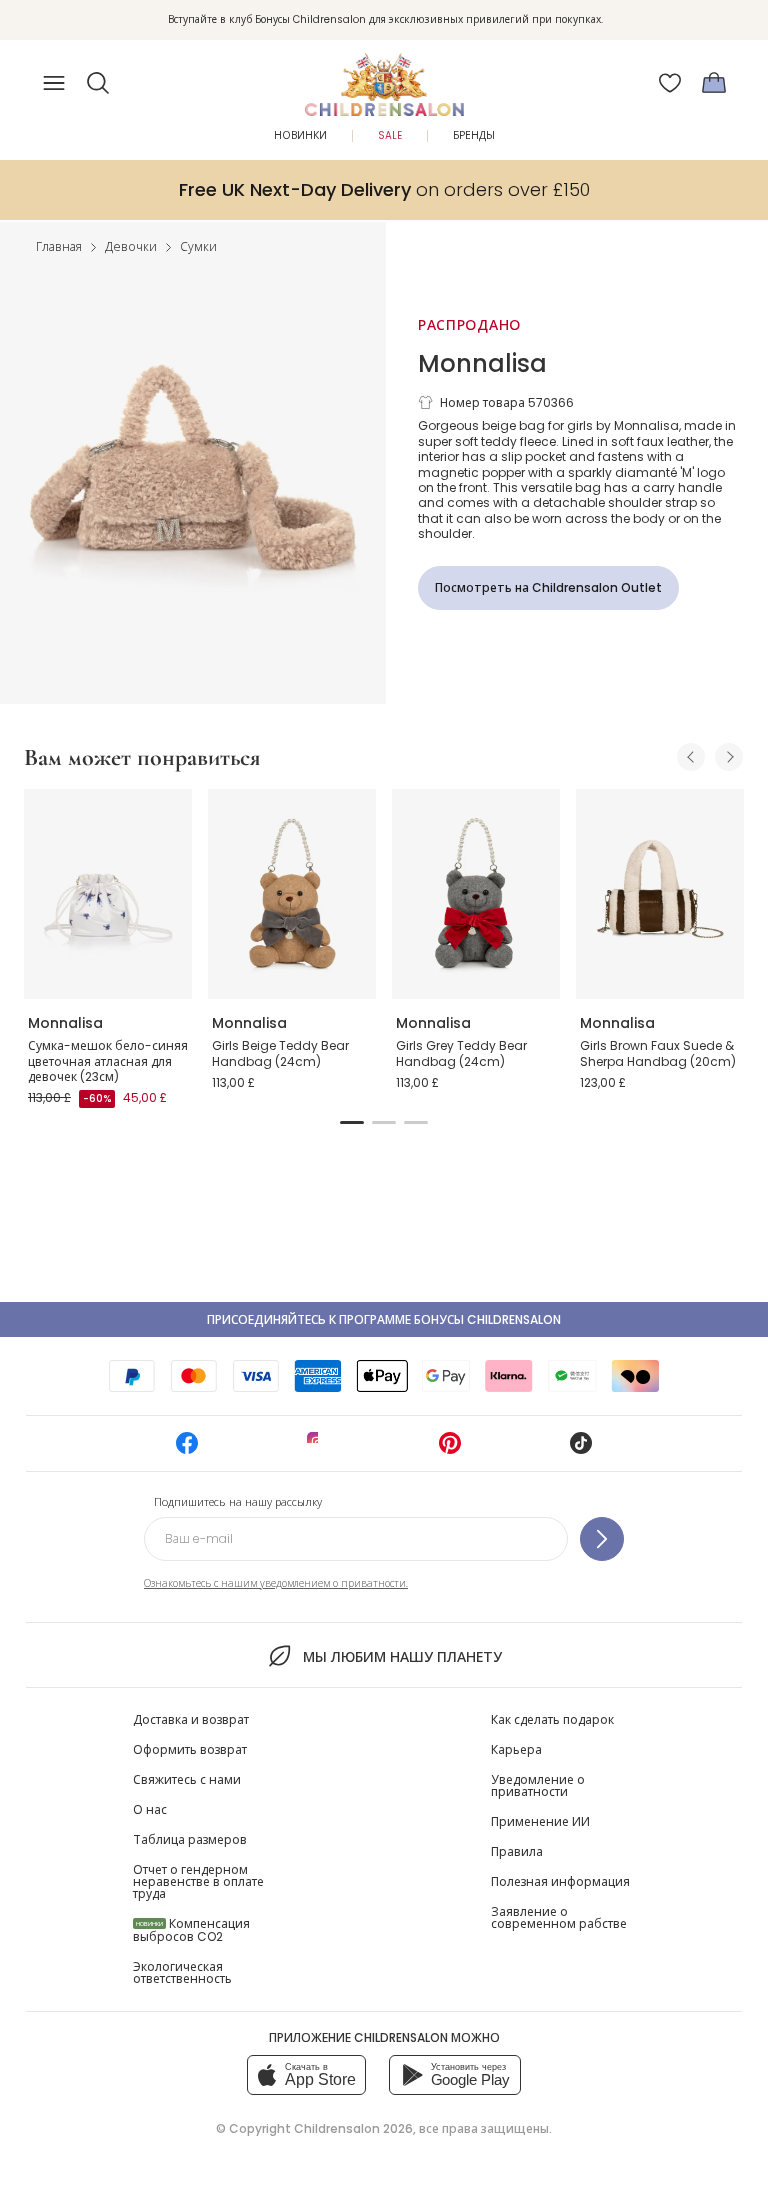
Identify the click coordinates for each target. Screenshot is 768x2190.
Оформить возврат (190, 1749)
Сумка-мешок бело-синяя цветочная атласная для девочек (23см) (108, 1061)
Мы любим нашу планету (402, 1657)
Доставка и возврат (191, 1719)
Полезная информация (560, 1881)
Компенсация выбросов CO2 (191, 1930)
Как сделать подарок (552, 1719)
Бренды (474, 135)
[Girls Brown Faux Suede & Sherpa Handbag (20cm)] (660, 894)
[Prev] (691, 757)
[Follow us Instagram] (318, 1449)
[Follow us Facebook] (187, 1449)
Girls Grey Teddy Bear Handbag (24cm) (461, 1053)
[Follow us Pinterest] (450, 1449)
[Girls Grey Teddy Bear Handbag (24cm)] (476, 894)
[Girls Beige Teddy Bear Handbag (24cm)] (292, 894)
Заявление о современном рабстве (559, 1917)
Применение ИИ (540, 1821)
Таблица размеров (190, 1839)
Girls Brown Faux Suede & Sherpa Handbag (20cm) (658, 1053)
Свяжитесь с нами (187, 1779)
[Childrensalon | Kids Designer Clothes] (384, 77)
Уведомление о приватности (538, 1785)
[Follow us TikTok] (581, 1449)
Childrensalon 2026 (353, 2128)
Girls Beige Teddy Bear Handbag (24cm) (280, 1053)
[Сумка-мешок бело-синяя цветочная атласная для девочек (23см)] (108, 894)
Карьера (516, 1749)
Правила (517, 1851)
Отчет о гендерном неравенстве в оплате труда (198, 1881)
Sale (390, 135)
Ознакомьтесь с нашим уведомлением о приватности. (276, 1583)
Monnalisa (482, 363)
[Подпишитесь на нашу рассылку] (602, 1539)
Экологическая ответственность (182, 1972)
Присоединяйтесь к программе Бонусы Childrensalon (384, 1319)
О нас (150, 1809)
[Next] (729, 757)
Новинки (300, 135)
